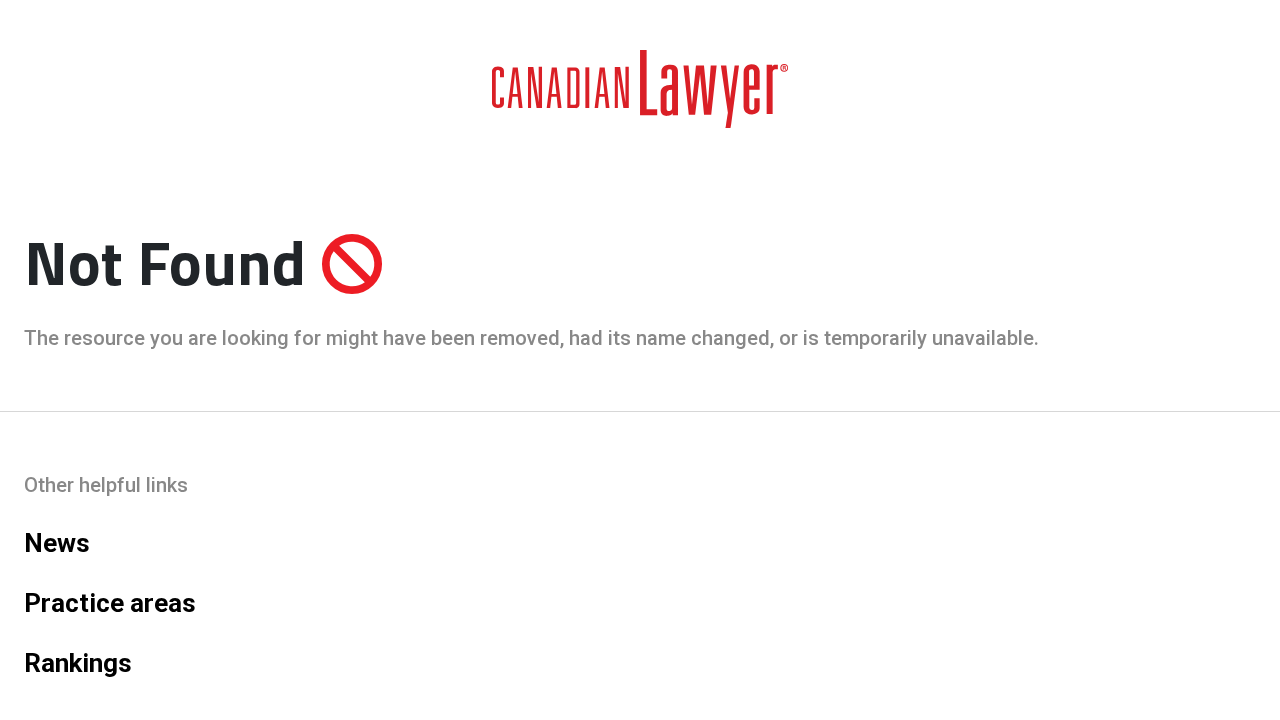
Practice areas (110, 603)
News (57, 543)
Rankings (78, 663)
